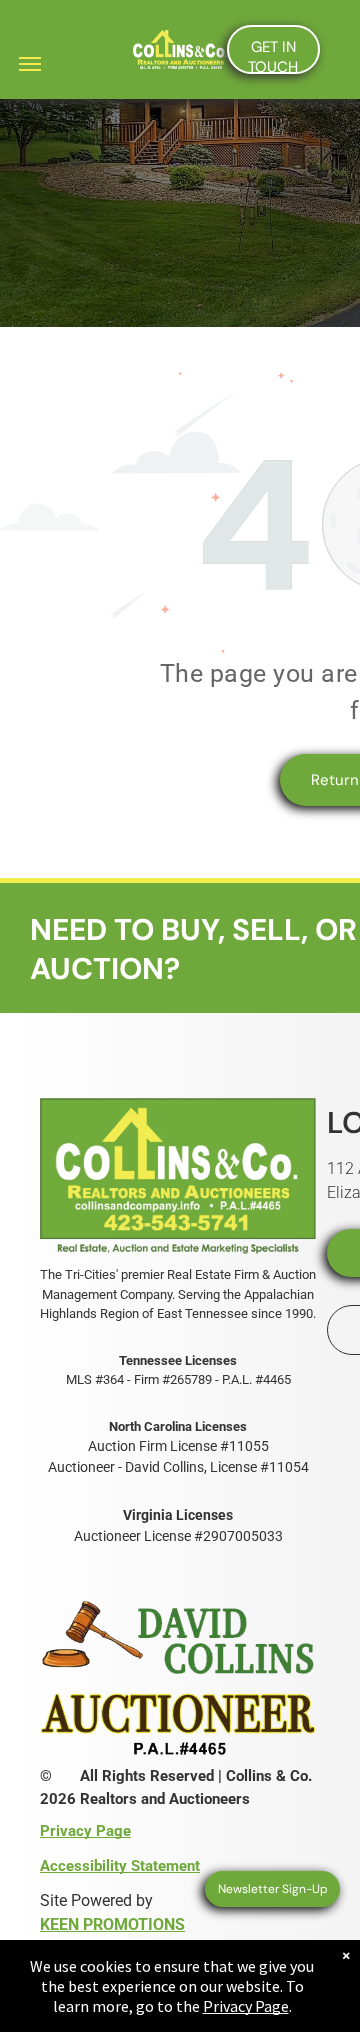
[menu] (30, 64)
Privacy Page (246, 2006)
